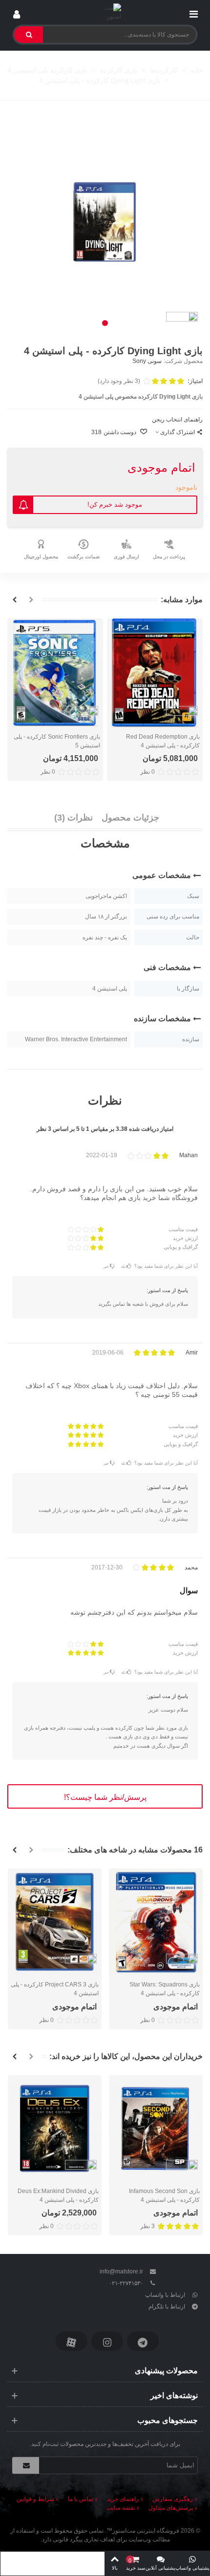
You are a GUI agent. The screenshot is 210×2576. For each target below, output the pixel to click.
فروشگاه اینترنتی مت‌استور (146, 2531)
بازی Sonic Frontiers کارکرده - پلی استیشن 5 (57, 741)
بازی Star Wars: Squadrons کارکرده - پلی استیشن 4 (165, 1989)
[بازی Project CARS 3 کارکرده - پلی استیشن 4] (55, 1922)
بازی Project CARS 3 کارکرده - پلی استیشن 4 (55, 1989)
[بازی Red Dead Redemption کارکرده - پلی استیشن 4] (155, 673)
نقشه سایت (121, 2508)
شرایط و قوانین (35, 2499)
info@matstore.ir (121, 2271)
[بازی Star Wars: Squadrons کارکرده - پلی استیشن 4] (156, 1922)
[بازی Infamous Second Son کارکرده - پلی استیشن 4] (156, 2128)
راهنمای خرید (123, 2499)
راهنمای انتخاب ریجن (177, 420)
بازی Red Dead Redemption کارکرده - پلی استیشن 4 (163, 741)
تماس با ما (81, 2499)
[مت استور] (105, 12)
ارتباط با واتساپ (165, 2295)
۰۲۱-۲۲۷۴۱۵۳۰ (126, 2283)
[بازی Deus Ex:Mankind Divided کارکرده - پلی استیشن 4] (55, 2128)
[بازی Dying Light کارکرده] (105, 222)
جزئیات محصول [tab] (130, 818)
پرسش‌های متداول (171, 2508)
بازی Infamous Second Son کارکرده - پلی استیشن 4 (164, 2195)
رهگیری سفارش (173, 2499)
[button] (105, 323)
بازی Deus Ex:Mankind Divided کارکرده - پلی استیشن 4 (58, 2195)
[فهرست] (193, 12)
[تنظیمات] (17, 12)
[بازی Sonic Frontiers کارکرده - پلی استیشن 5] (55, 673)
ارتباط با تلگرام (167, 2307)
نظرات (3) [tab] (73, 818)
